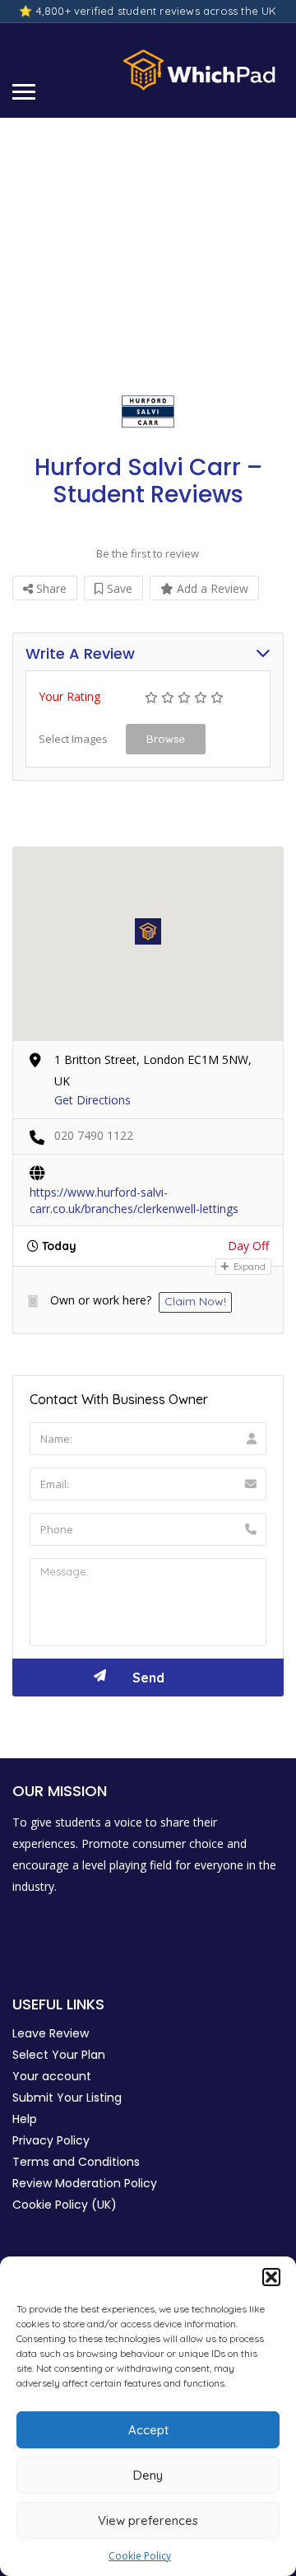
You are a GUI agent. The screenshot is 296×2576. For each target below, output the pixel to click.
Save (118, 588)
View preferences (148, 2520)
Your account (52, 2076)
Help (25, 2119)
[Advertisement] (148, 245)
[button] (271, 2277)
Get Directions (92, 1100)
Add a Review (211, 588)
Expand (248, 1267)
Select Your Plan (59, 2055)
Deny (148, 2475)
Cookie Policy (140, 2556)
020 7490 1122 (94, 1135)
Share (50, 588)
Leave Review (51, 2033)
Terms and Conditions (76, 2162)
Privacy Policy (51, 2140)
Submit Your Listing (67, 2098)
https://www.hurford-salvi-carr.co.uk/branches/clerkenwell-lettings (134, 1193)
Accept (148, 2430)
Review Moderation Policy (85, 2183)
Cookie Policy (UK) (65, 2205)
